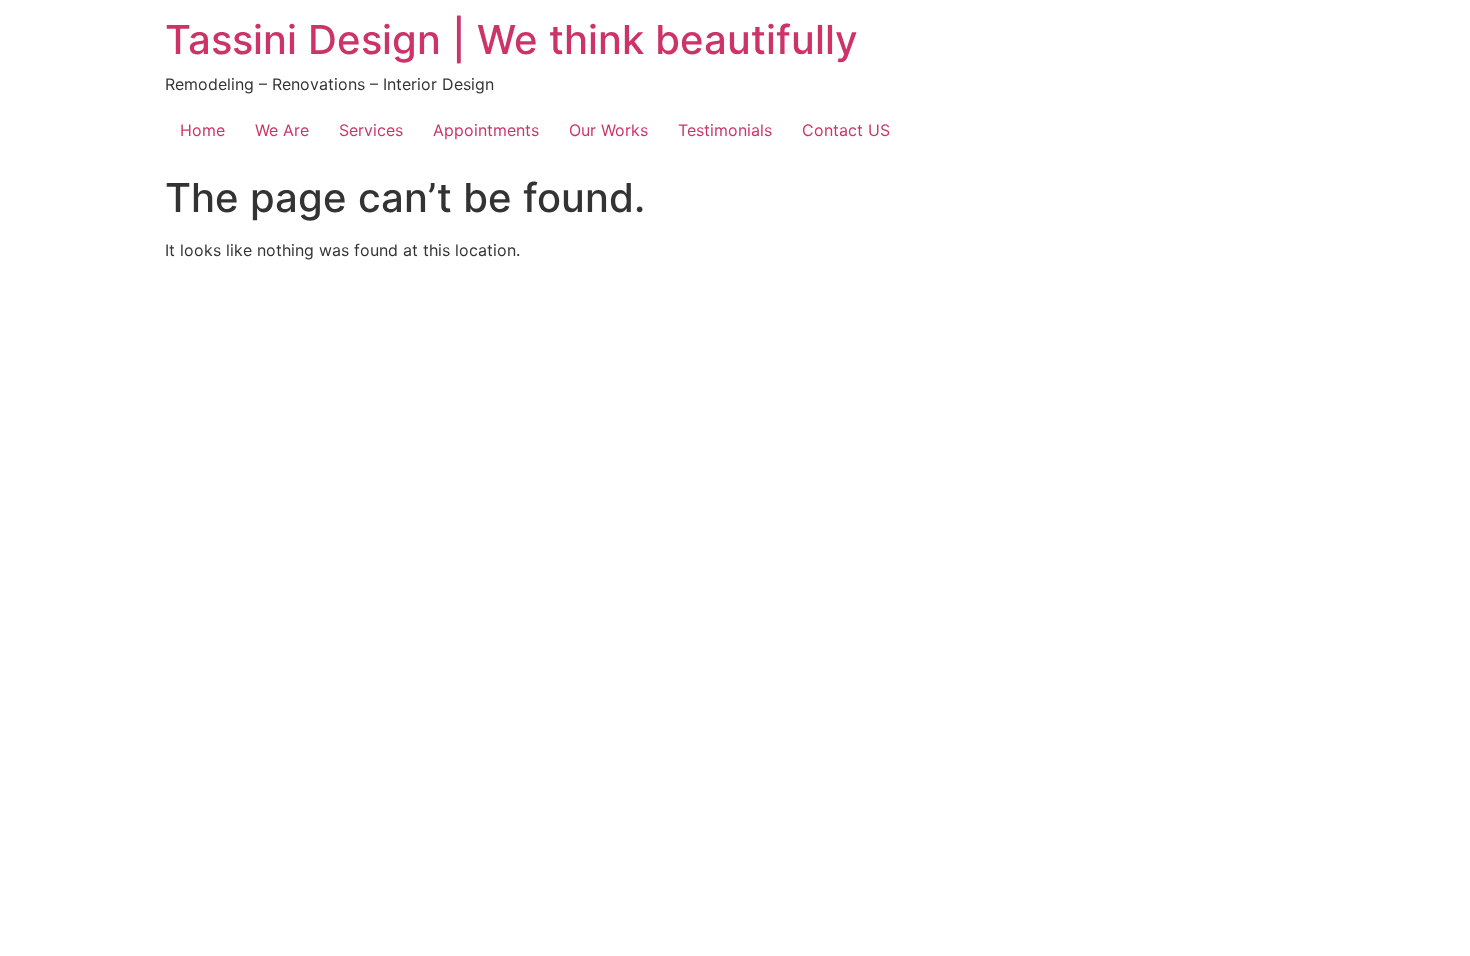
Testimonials (725, 130)
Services (371, 130)
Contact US (846, 130)
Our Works (608, 130)
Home (202, 130)
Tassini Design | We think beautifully (511, 39)
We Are (282, 130)
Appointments (486, 130)
